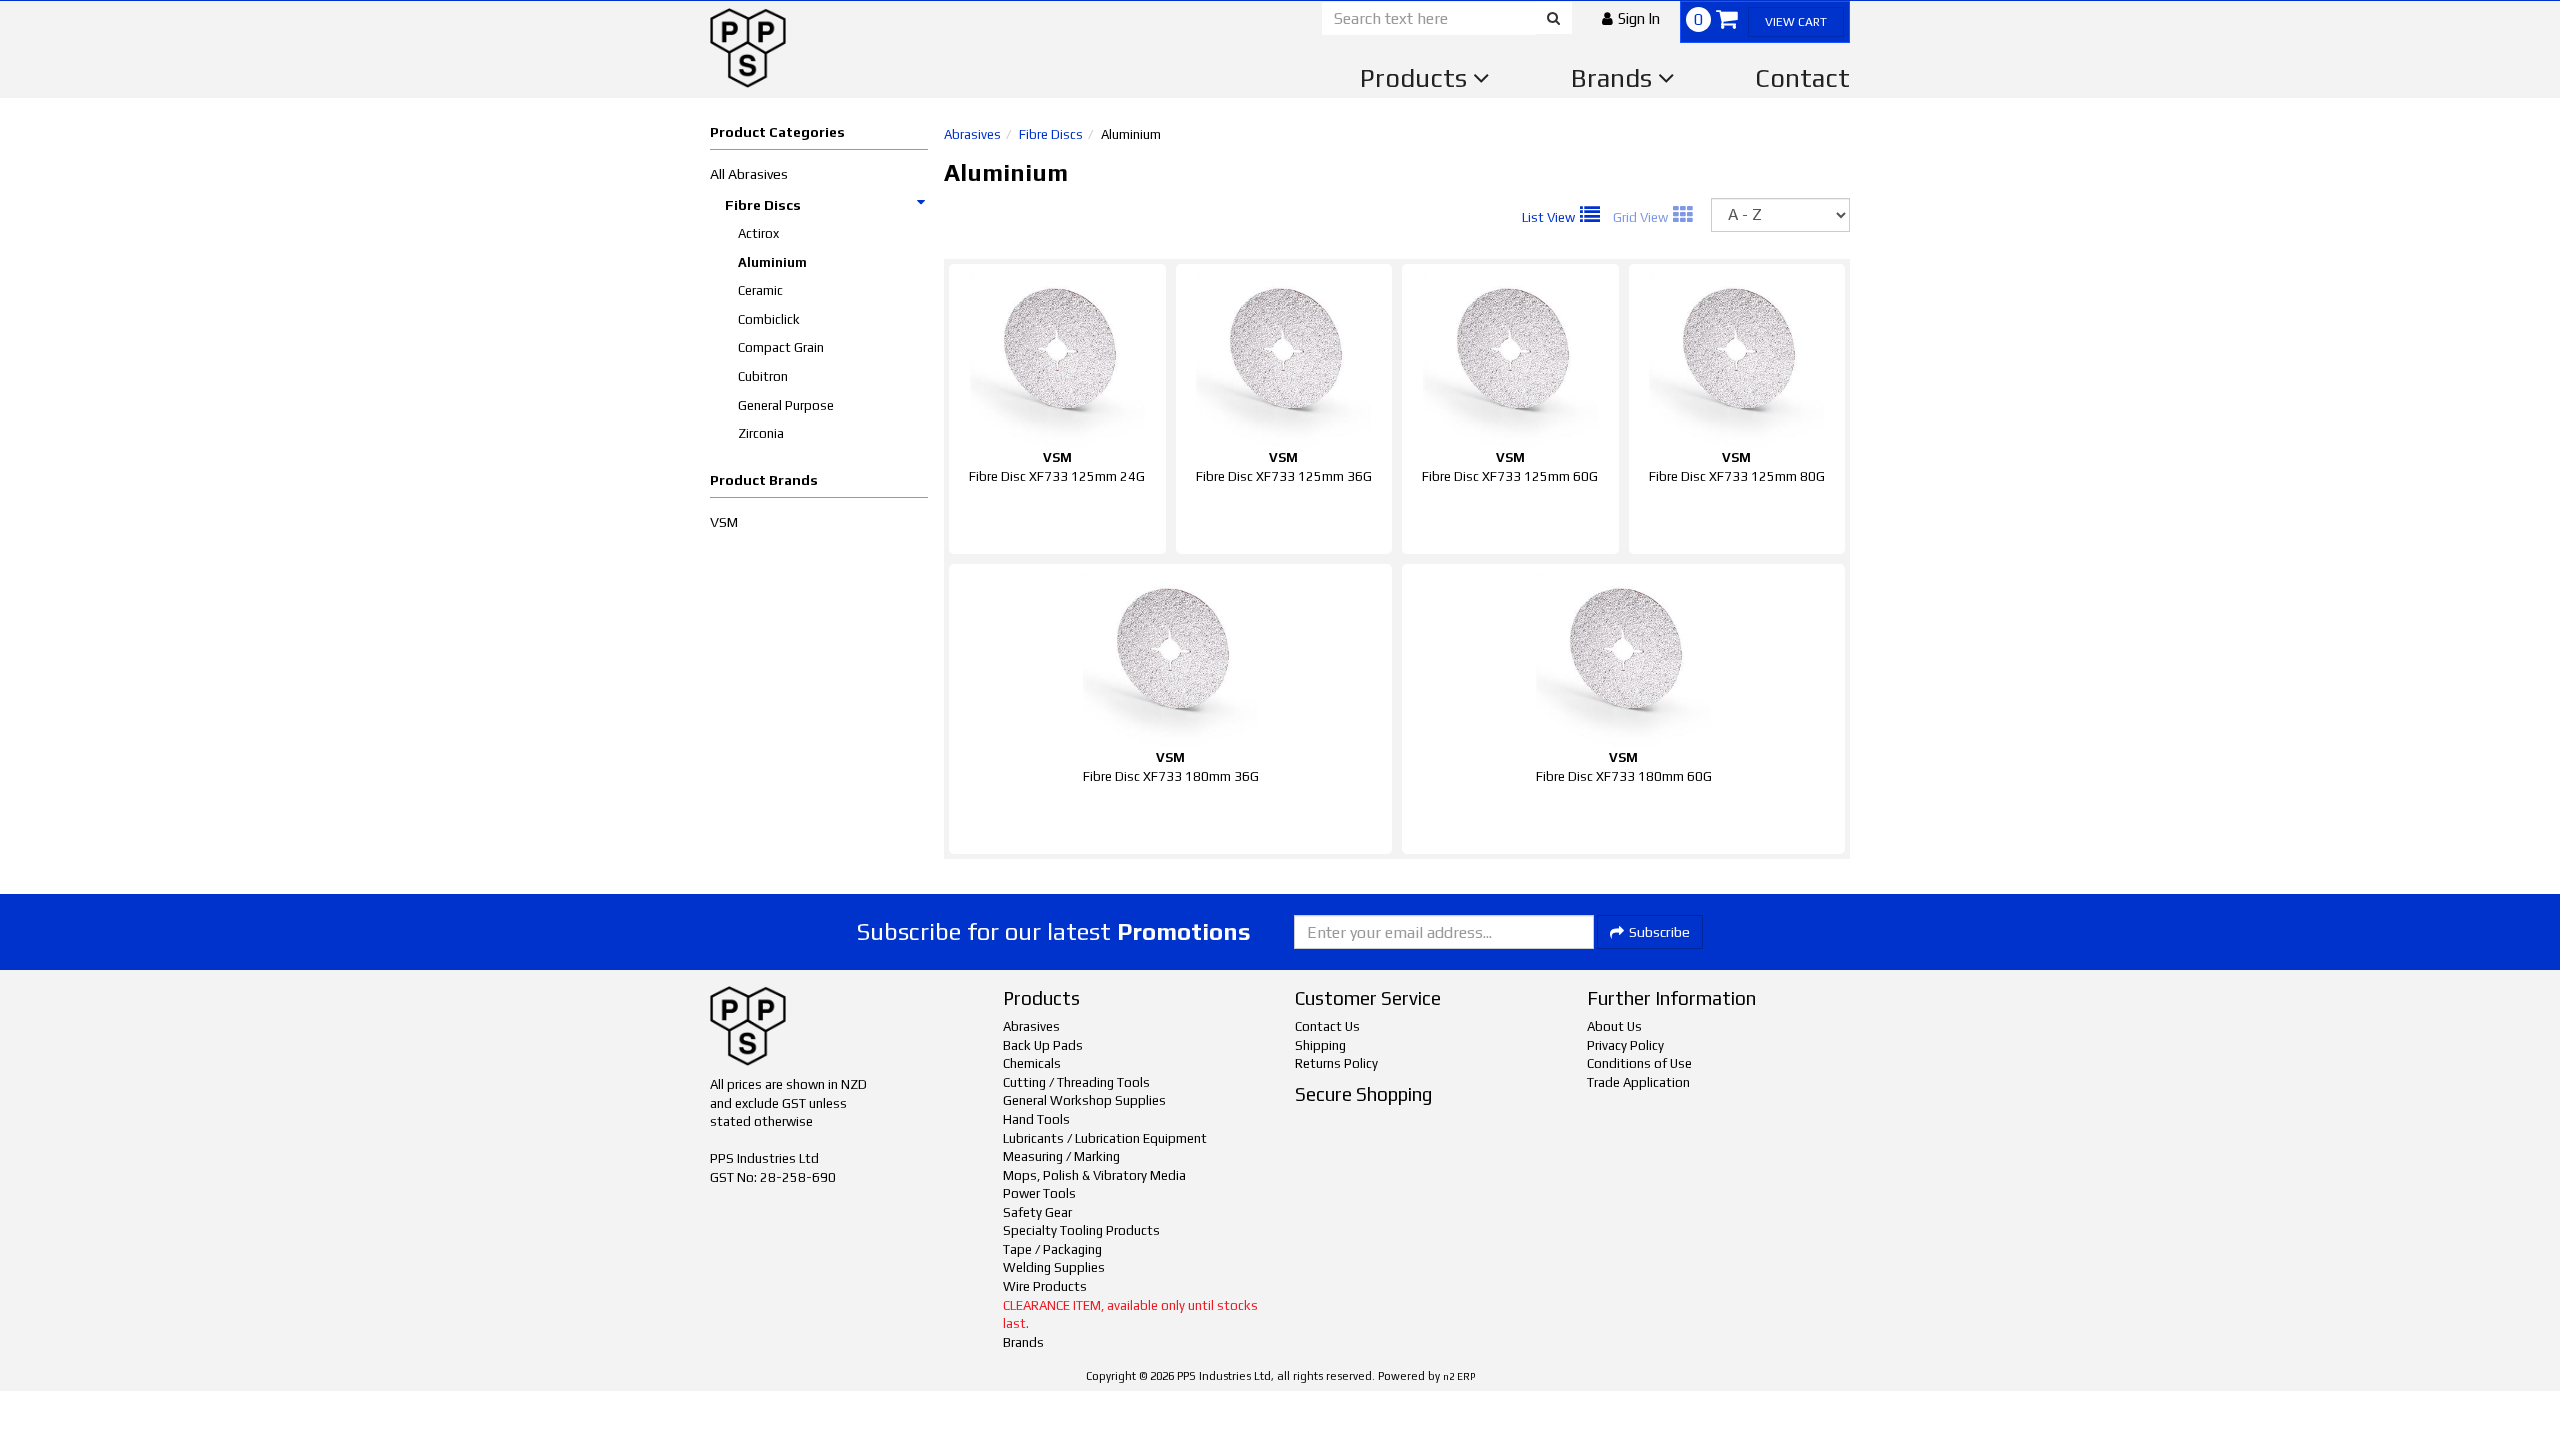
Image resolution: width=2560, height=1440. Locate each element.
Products (1416, 78)
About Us (1614, 1026)
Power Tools (1039, 1193)
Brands (1614, 78)
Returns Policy (1336, 1063)
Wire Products (1045, 1286)
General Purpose (786, 405)
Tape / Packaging (1052, 1249)
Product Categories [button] (777, 132)
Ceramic (760, 290)
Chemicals (1032, 1063)
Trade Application (1638, 1082)
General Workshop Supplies (1084, 1100)
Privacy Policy (1625, 1045)
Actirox (758, 233)
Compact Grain (781, 347)
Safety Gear (1037, 1212)
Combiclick (769, 319)
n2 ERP (1459, 1376)
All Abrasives (749, 174)
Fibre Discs (763, 205)
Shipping (1320, 1045)
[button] (1631, 18)
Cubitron (763, 376)
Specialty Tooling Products (1081, 1230)
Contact (1802, 78)
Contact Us (1327, 1026)
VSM (724, 522)
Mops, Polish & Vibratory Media (1094, 1175)
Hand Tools (1036, 1119)
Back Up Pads (1043, 1045)
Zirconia (761, 433)
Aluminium (772, 262)
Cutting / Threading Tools (1076, 1082)
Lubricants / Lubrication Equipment (1105, 1138)
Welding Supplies (1054, 1267)
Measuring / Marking (1061, 1156)
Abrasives (972, 134)
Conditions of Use (1639, 1063)
